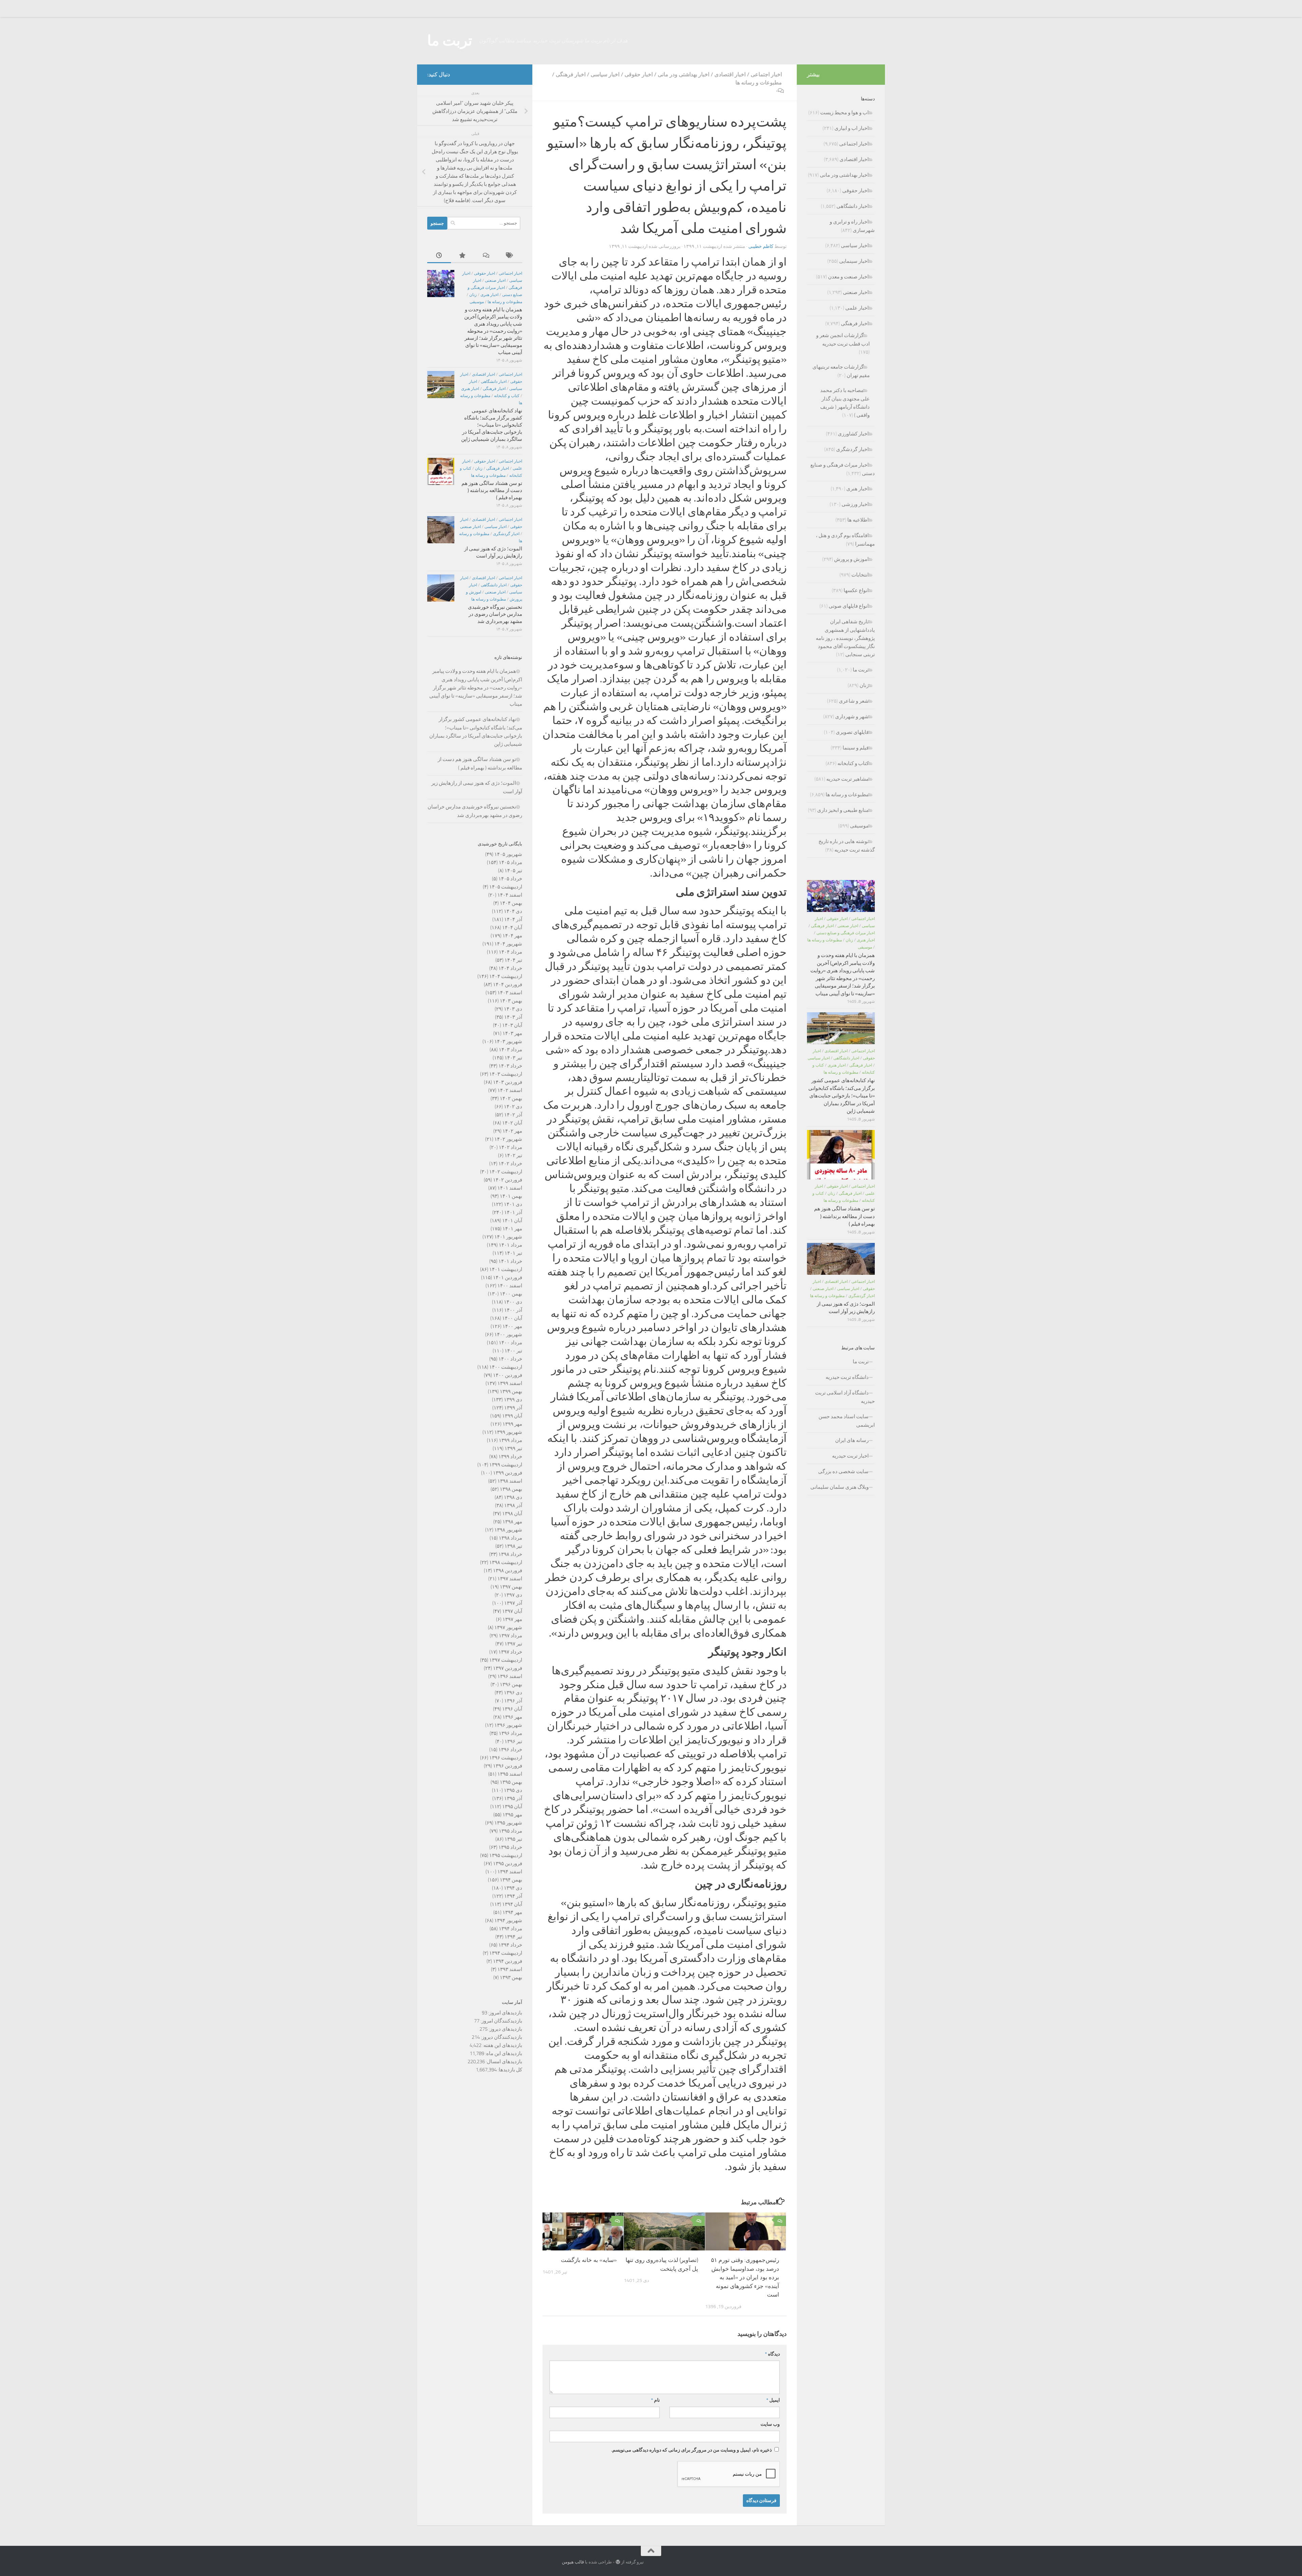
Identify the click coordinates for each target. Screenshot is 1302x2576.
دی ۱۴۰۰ (513, 1302)
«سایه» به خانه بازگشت (589, 2260)
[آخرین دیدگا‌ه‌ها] (487, 256)
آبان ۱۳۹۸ (512, 1514)
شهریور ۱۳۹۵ (508, 1823)
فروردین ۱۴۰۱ (508, 1277)
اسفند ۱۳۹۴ (510, 1872)
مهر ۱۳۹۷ (512, 1619)
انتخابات (860, 575)
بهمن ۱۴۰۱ (511, 1196)
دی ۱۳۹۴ (513, 1888)
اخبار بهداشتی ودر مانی (684, 74)
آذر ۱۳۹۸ (513, 1505)
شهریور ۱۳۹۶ (508, 1725)
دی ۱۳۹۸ (513, 1497)
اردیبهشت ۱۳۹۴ (506, 1953)
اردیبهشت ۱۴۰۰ (506, 1367)
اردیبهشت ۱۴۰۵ (506, 887)
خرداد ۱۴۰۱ (510, 1261)
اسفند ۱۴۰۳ (510, 993)
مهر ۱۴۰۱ (512, 1229)
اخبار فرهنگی (571, 74)
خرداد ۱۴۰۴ (510, 968)
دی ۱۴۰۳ (513, 1009)
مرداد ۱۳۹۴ (510, 1929)
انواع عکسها (856, 590)
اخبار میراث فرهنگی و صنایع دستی (846, 933)
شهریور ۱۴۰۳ (508, 1041)
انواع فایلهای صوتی (849, 606)
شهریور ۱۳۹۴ (508, 1920)
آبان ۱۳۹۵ (512, 1807)
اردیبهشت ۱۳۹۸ (506, 1562)
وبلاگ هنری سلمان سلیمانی (840, 1487)
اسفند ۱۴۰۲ (510, 1090)
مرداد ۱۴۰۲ (510, 1147)
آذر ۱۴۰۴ (513, 919)
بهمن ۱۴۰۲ (511, 1098)
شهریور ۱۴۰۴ (508, 944)
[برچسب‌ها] (510, 256)
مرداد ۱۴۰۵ (510, 862)
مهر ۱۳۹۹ (512, 1424)
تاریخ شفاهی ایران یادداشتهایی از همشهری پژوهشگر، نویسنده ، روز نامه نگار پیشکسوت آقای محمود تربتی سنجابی (845, 638)
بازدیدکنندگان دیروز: (501, 2037)
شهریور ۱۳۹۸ (508, 1530)
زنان (473, 295)
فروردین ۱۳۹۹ (508, 1473)
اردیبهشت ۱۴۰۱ (506, 1269)
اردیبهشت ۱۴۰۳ (506, 1074)
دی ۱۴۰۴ (513, 911)
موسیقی (477, 302)
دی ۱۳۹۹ (513, 1400)
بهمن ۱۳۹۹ (511, 1391)
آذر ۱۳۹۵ (513, 1798)
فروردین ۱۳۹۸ (508, 1570)
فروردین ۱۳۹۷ (508, 1668)
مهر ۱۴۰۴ (512, 936)
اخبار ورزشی (855, 504)
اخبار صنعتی (495, 280)
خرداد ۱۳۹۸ (510, 1554)
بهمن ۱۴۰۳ (511, 1001)
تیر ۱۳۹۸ (513, 1546)
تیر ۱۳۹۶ (513, 1741)
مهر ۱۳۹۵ (512, 1815)
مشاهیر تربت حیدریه (847, 779)
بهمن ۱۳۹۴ (511, 1880)
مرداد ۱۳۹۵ (510, 1831)
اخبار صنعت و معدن (848, 277)
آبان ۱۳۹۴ (512, 1904)
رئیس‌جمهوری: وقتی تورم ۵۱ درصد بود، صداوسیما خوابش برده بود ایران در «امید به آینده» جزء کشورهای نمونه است (745, 2277)
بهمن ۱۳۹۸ (511, 1489)
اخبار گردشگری (506, 534)
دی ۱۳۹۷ (513, 1595)
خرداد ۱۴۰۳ (510, 1066)
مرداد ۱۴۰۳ (510, 1050)
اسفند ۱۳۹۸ (510, 1481)
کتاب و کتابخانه (507, 396)
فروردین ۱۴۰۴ (508, 984)
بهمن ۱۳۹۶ (511, 1684)
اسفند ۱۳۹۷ (510, 1579)
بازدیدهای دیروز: (505, 2029)
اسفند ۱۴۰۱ (510, 1188)
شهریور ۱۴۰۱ (508, 1237)
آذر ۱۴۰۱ (513, 1212)
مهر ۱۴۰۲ (512, 1131)
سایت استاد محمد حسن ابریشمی (847, 1421)
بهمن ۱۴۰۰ (511, 1294)
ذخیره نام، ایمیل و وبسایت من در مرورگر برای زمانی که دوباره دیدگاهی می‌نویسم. (692, 2450)
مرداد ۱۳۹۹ (510, 1440)
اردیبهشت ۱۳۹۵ (506, 1855)
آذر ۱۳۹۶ (513, 1701)
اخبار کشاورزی (853, 434)
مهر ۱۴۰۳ (512, 1033)
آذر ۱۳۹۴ (513, 1896)
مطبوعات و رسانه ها (759, 83)
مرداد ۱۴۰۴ (510, 952)
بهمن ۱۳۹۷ (511, 1587)
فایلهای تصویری (852, 732)
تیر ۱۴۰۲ (513, 1155)
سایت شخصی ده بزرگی (843, 1471)
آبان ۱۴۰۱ (512, 1221)
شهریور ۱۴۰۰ (508, 1334)
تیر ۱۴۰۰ (513, 1351)
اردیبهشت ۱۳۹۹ (506, 1465)
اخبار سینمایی (854, 261)
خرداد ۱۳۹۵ (510, 1847)
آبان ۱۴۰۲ (512, 1123)
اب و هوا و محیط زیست (844, 113)
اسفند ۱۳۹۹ (510, 1383)
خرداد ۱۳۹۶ (510, 1750)
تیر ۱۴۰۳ (513, 1058)
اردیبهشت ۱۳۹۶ (506, 1758)
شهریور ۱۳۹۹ (508, 1432)
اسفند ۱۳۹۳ (510, 1969)
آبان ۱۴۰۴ (512, 928)
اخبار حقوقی (639, 74)
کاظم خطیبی (761, 246)
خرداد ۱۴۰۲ (510, 1164)
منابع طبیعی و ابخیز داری (843, 810)
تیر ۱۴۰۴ (513, 960)
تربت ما (450, 41)
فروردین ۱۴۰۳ (508, 1082)
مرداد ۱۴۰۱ (510, 1245)
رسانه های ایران (852, 1440)
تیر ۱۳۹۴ (513, 1937)
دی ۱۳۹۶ (513, 1693)
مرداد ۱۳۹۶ (510, 1733)
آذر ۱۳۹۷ (513, 1603)
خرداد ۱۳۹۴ (510, 1945)
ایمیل (773, 2400)
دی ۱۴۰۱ (513, 1204)
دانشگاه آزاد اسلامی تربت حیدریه (845, 1397)
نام (655, 2400)
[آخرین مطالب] (439, 256)
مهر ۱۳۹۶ (512, 1717)
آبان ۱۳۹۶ (512, 1709)
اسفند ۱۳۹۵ (510, 1774)
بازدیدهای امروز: (505, 2013)
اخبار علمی (857, 308)
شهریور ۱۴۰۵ (508, 854)
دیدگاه (772, 2354)
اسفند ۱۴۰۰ (510, 1286)
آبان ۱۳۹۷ (512, 1611)
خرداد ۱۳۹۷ (510, 1652)
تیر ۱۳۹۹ (513, 1448)
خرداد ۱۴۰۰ (510, 1359)
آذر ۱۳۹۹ (513, 1408)
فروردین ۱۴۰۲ (508, 1180)
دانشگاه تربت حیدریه (847, 1377)
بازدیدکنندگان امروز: (501, 2021)
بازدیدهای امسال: (504, 2062)
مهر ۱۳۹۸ (512, 1522)
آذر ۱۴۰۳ (513, 1017)
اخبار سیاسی (605, 74)
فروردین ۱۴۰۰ (508, 1375)
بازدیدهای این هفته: (502, 2045)
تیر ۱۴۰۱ (513, 1253)
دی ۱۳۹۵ (513, 1790)
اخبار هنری (489, 295)
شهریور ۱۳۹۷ (508, 1627)
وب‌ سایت (770, 2424)
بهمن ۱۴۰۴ (511, 903)
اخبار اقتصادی (730, 74)
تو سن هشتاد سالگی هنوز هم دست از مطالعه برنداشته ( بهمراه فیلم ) (492, 490)
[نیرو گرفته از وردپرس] (618, 2562)
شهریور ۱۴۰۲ (508, 1139)
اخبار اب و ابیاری (852, 128)
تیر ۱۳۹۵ (513, 1839)
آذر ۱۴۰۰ (513, 1310)
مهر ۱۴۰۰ (512, 1326)
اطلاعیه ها (858, 520)
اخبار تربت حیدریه (850, 1456)
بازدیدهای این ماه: (503, 2053)
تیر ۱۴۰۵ (513, 871)
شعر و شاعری (854, 701)
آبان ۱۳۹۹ (512, 1416)
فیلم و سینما (856, 748)
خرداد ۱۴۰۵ (510, 879)
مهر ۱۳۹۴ (512, 1912)
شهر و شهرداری (852, 717)
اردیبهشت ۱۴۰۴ (506, 976)
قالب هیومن (573, 2562)
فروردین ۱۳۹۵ (508, 1863)
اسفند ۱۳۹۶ (510, 1676)
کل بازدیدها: (509, 2070)
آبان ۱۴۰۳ (512, 1025)
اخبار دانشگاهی (494, 382)
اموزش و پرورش (851, 559)
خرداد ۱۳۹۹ (510, 1457)
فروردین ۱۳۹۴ (508, 1961)
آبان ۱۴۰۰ (512, 1318)
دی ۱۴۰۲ (513, 1107)
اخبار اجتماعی (766, 74)
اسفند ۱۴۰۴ (510, 895)
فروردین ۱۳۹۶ (508, 1766)
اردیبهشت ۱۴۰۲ (506, 1172)
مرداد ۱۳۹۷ (510, 1636)
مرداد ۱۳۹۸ (510, 1538)
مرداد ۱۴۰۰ (510, 1343)
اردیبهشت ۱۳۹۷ (506, 1660)
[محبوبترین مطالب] (463, 256)
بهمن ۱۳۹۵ (511, 1782)
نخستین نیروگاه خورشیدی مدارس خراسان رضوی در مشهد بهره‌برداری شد (495, 614)
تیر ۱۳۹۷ (513, 1644)
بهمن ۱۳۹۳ (511, 1977)
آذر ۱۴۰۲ (513, 1115)
